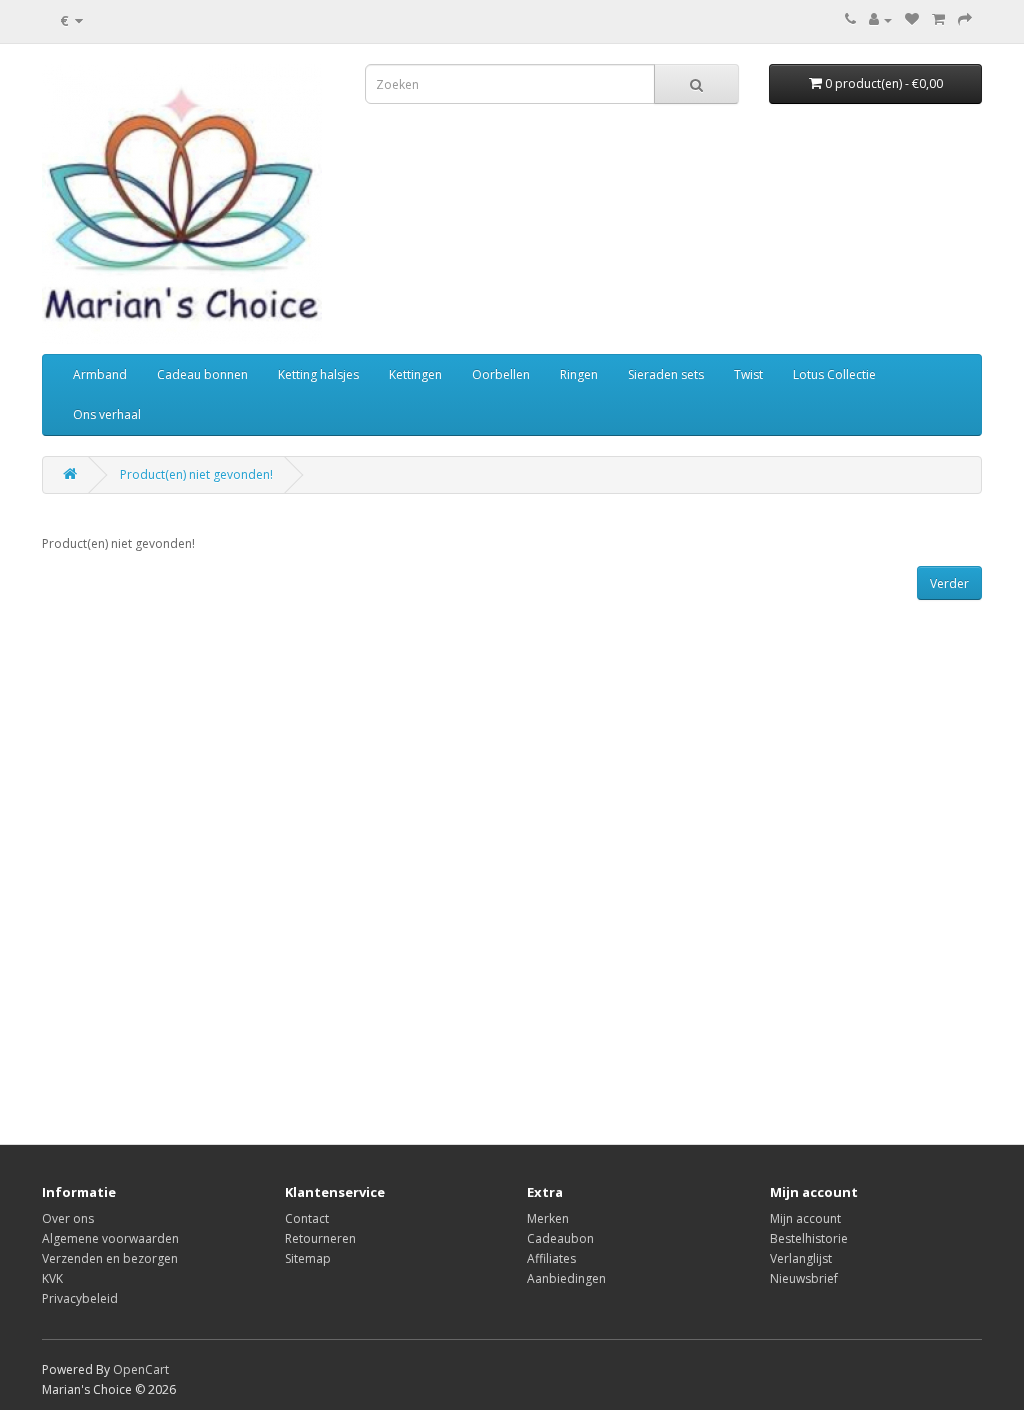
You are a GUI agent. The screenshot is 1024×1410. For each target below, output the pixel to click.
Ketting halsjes (318, 374)
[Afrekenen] (965, 19)
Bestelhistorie (809, 1238)
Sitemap (308, 1258)
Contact (307, 1218)
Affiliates (551, 1258)
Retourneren (320, 1238)
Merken (548, 1218)
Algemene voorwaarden (110, 1238)
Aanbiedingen (566, 1278)
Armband (100, 374)
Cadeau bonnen (202, 374)
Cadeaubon (560, 1238)
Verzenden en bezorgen (110, 1258)
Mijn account (805, 1218)
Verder (949, 583)
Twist (748, 374)
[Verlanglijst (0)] (912, 19)
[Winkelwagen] (938, 19)
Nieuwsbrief (804, 1278)
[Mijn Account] (880, 19)
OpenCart (141, 1369)
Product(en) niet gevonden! (196, 474)
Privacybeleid (80, 1298)
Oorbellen (501, 374)
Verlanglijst (801, 1258)
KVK (52, 1278)
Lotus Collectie (834, 374)
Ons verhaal (107, 414)
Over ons (68, 1218)
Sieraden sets (666, 374)
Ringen (579, 374)
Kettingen (415, 374)
